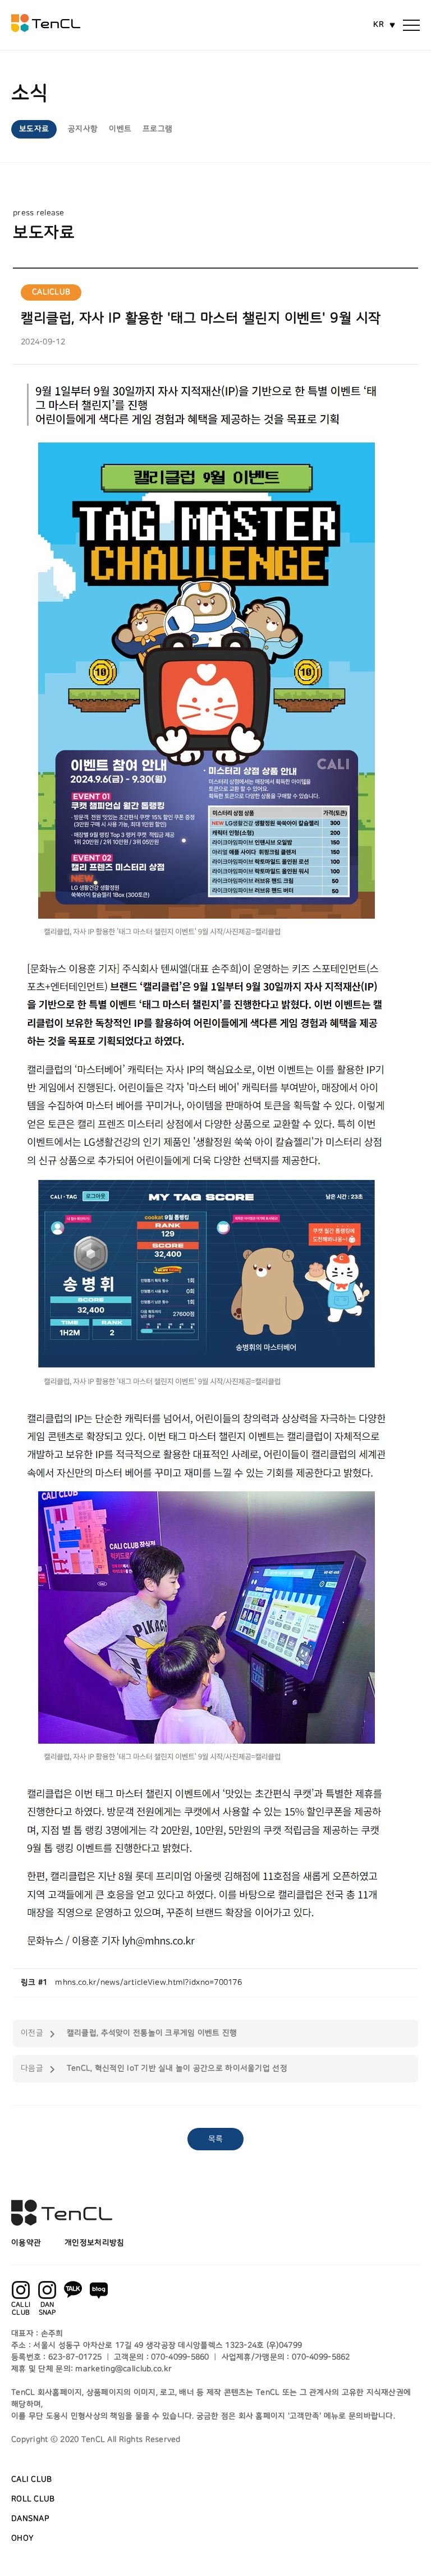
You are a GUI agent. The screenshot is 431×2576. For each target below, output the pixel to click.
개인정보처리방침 (94, 2243)
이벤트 (120, 129)
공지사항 (83, 129)
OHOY (22, 2538)
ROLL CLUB (33, 2499)
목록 (216, 2139)
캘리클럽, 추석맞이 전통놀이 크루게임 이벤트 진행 (152, 2033)
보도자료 (34, 129)
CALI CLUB (32, 2480)
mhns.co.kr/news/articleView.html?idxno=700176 (148, 1983)
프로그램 (157, 129)
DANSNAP (30, 2519)
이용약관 (26, 2243)
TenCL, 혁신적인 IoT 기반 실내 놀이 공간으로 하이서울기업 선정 (177, 2068)
